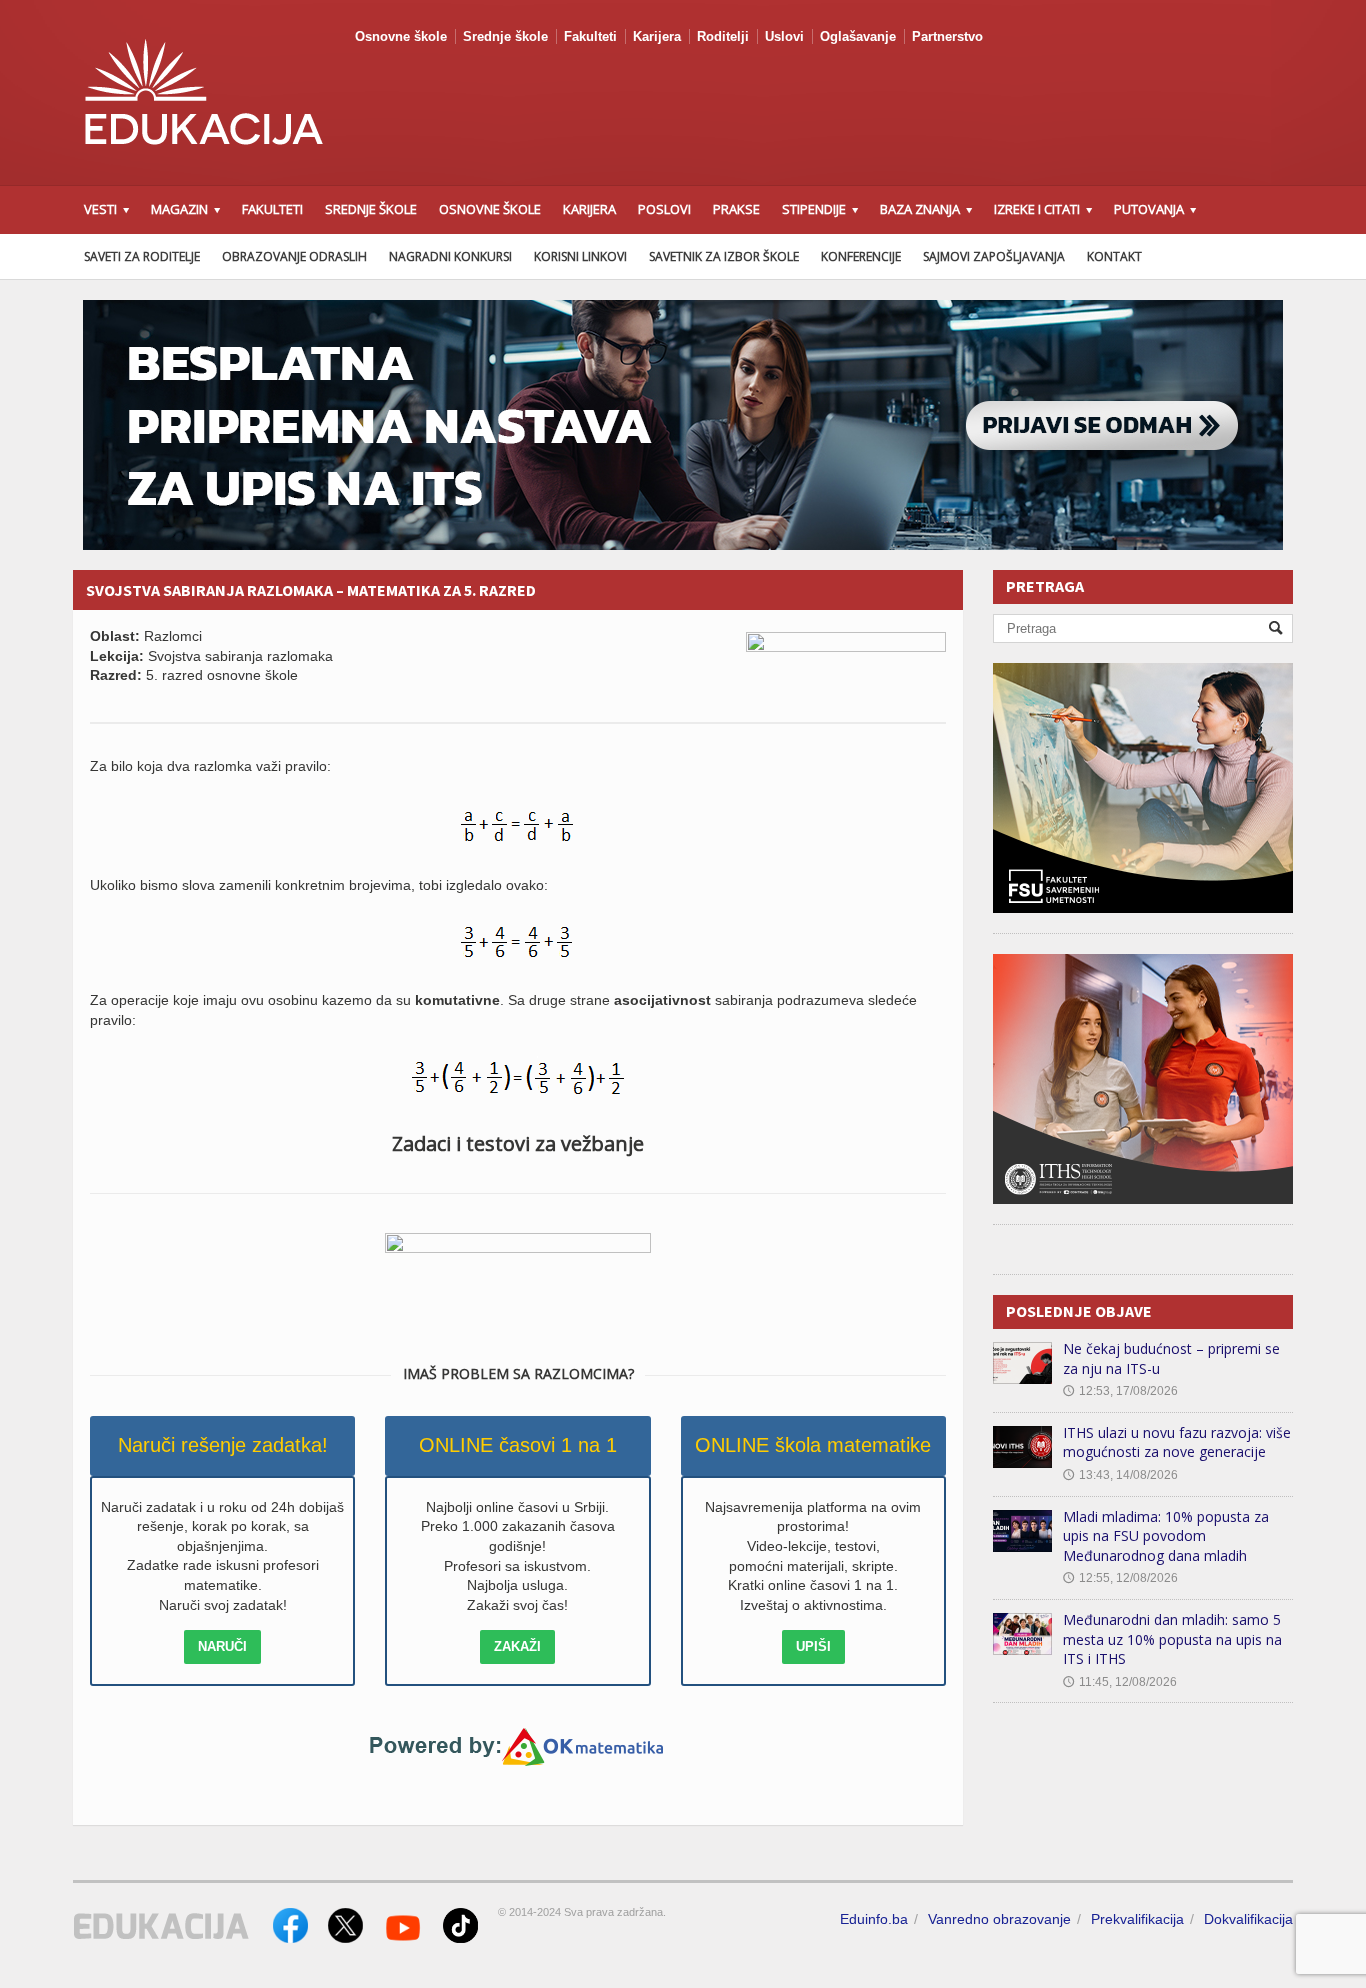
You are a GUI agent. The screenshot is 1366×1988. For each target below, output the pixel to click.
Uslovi (784, 36)
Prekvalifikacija (1137, 1919)
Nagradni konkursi (450, 256)
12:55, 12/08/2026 (1120, 1578)
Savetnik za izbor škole (724, 256)
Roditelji (723, 36)
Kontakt (1114, 256)
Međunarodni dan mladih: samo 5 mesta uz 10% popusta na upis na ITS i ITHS (1172, 1639)
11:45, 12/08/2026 (1120, 1682)
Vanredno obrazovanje (999, 1919)
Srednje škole (505, 36)
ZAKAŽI (517, 1646)
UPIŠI (813, 1646)
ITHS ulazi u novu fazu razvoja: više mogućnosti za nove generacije (1177, 1442)
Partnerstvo (947, 36)
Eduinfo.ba (874, 1919)
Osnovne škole (401, 36)
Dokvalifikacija (1248, 1919)
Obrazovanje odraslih (294, 256)
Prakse (736, 209)
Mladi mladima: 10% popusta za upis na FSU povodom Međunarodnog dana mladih (1166, 1536)
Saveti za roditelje (142, 256)
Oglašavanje (858, 36)
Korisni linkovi (580, 256)
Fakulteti (590, 36)
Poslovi (664, 209)
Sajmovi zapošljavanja (994, 256)
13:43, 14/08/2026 (1120, 1475)
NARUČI (222, 1646)
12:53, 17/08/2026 (1120, 1391)
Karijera (657, 36)
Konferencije (861, 256)
